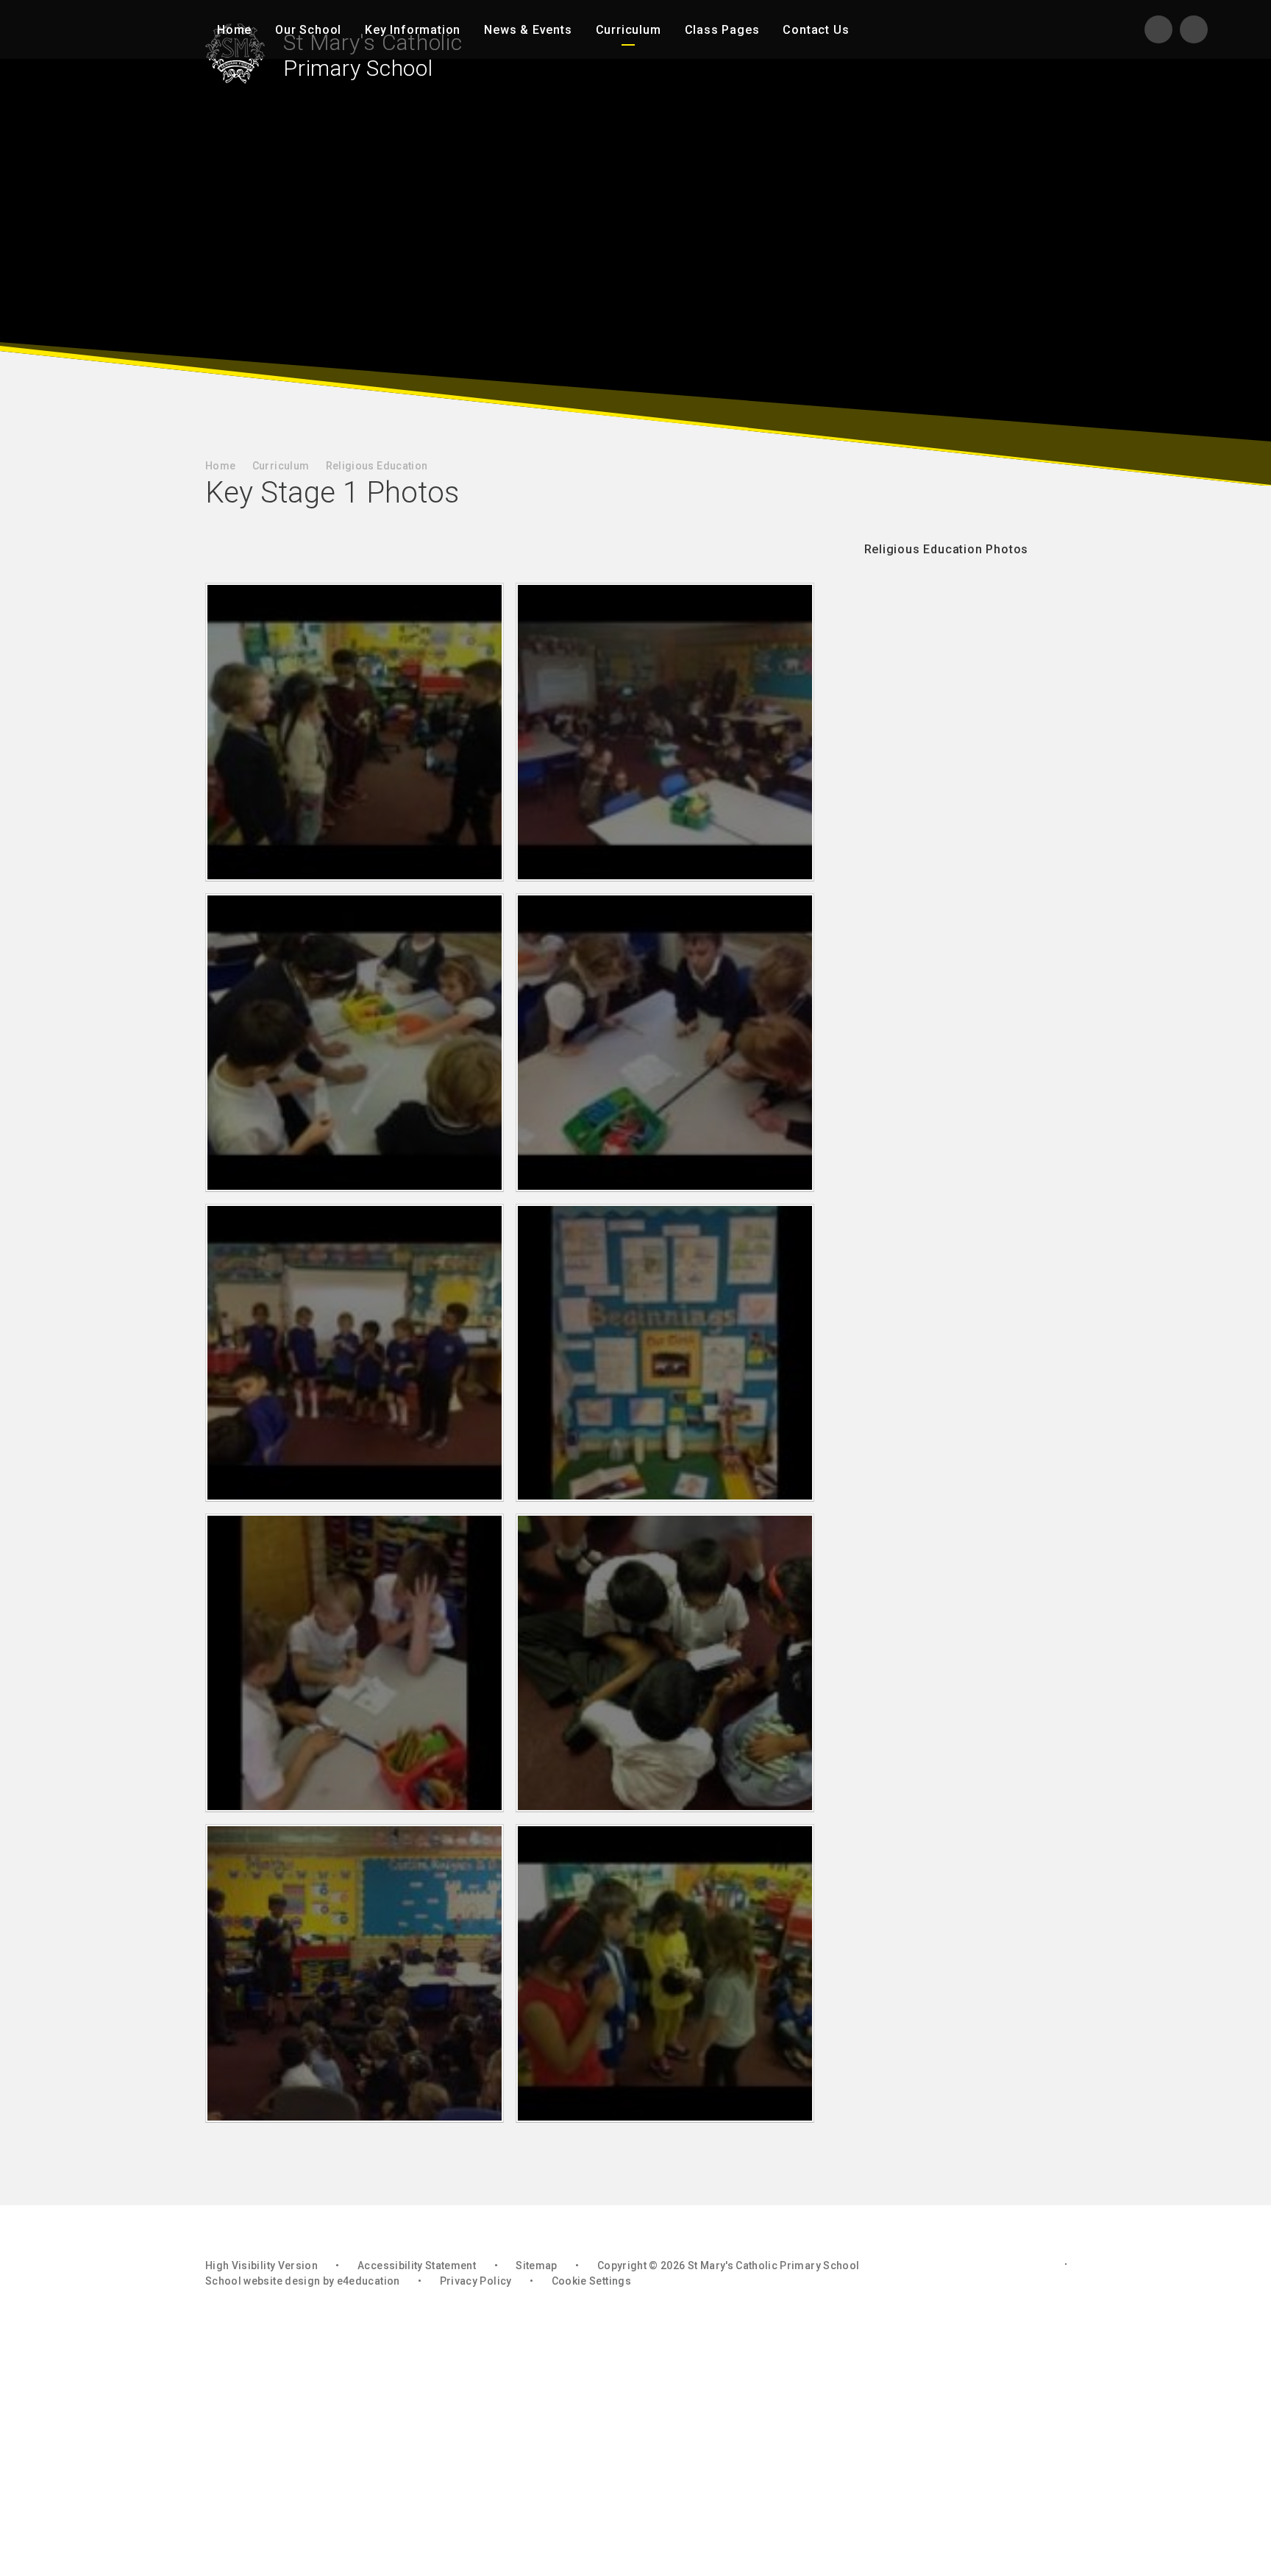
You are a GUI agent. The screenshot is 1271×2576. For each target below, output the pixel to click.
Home (220, 466)
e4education (369, 2281)
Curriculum (281, 466)
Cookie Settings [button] (591, 2281)
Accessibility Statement (417, 2265)
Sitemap (536, 2265)
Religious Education (377, 466)
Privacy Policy (476, 2281)
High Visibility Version (261, 2265)
